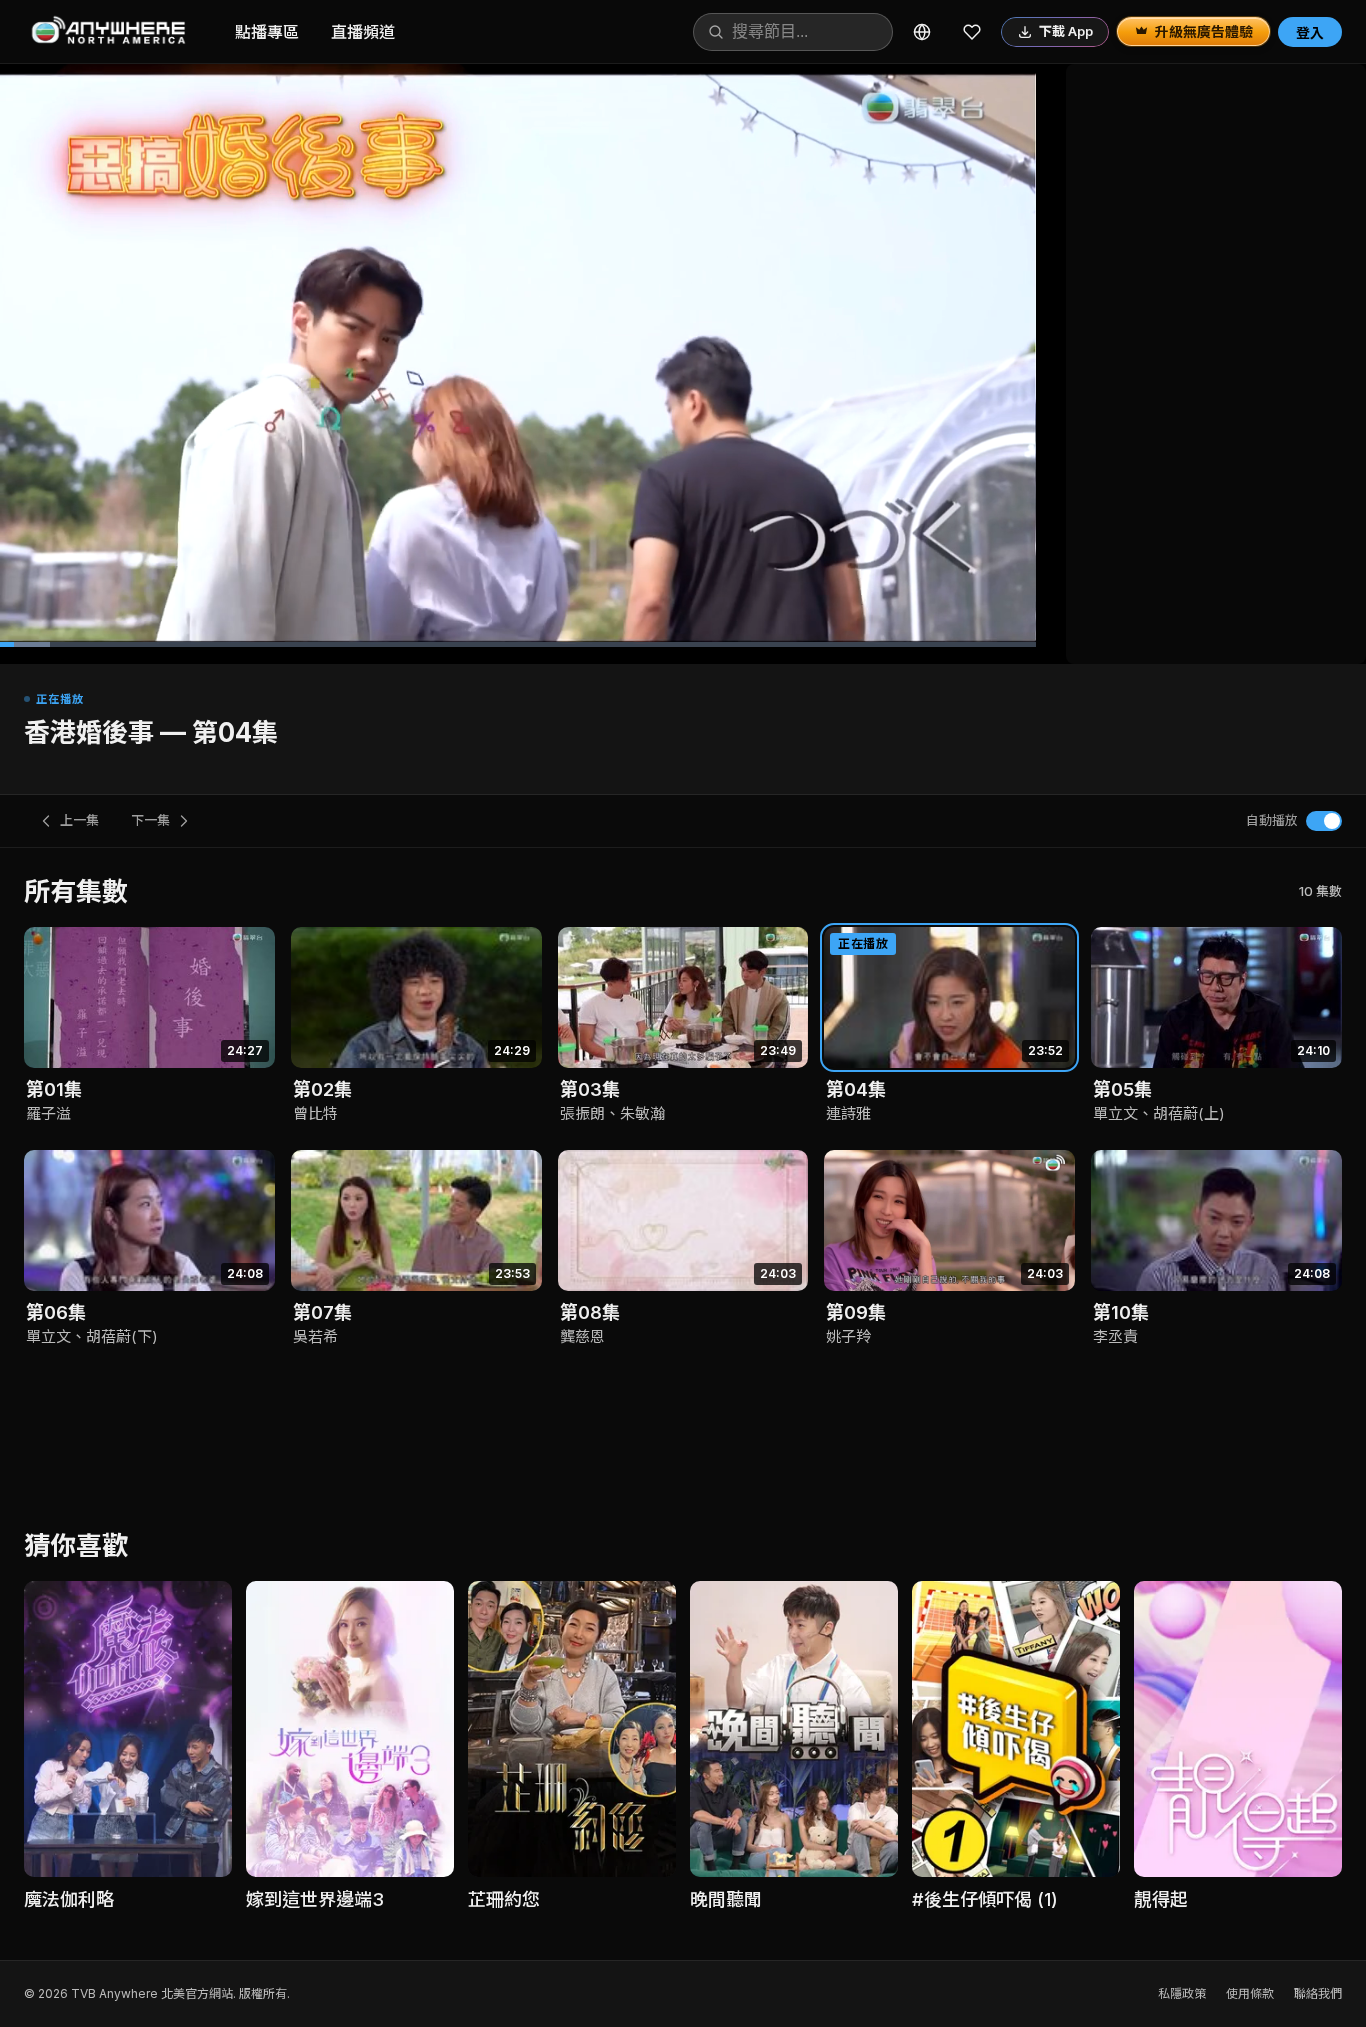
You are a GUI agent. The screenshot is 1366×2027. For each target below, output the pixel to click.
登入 (1310, 32)
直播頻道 (363, 32)
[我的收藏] (972, 32)
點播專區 (267, 32)
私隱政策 (1182, 1993)
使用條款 (1250, 1993)
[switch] (1324, 821)
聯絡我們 (1318, 1993)
